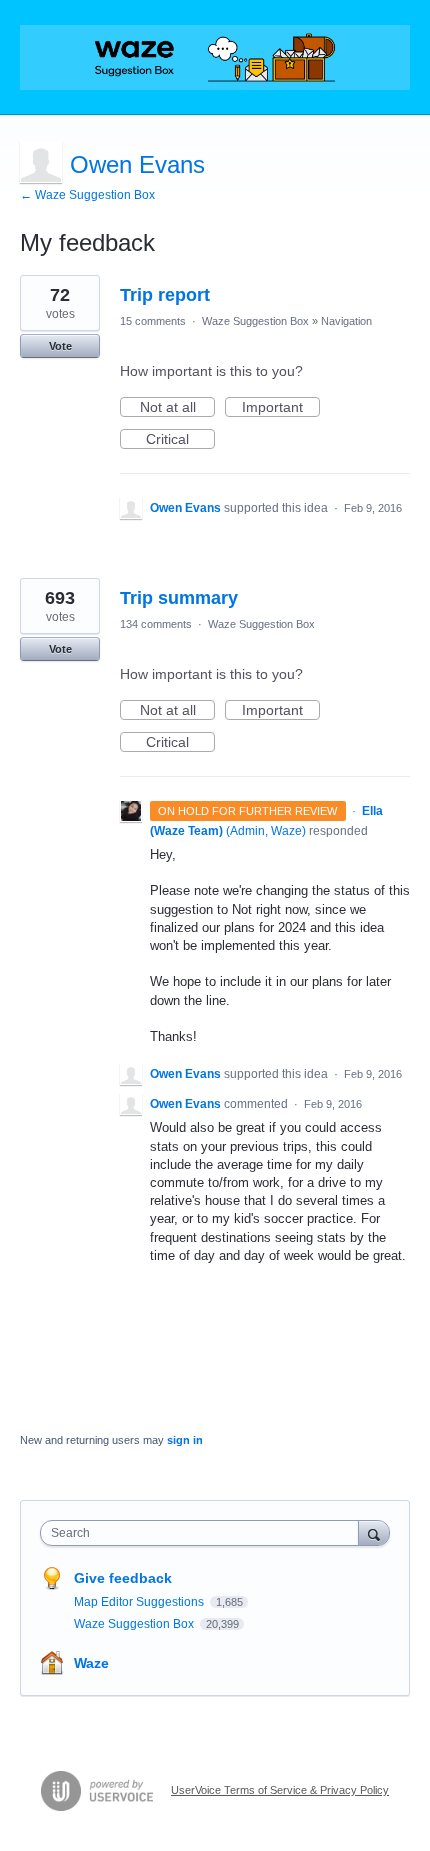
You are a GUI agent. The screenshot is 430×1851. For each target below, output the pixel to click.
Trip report (165, 295)
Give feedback (123, 1578)
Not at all (177, 408)
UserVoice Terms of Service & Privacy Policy (280, 1790)
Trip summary (179, 598)
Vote (60, 346)
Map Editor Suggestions (140, 1602)
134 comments (156, 624)
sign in (185, 1440)
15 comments (153, 321)
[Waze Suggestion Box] (215, 57)
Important (281, 408)
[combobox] (204, 1533)
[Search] (374, 1532)
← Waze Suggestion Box (87, 195)
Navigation (346, 321)
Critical (180, 440)
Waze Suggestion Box (255, 321)
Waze (91, 1663)
